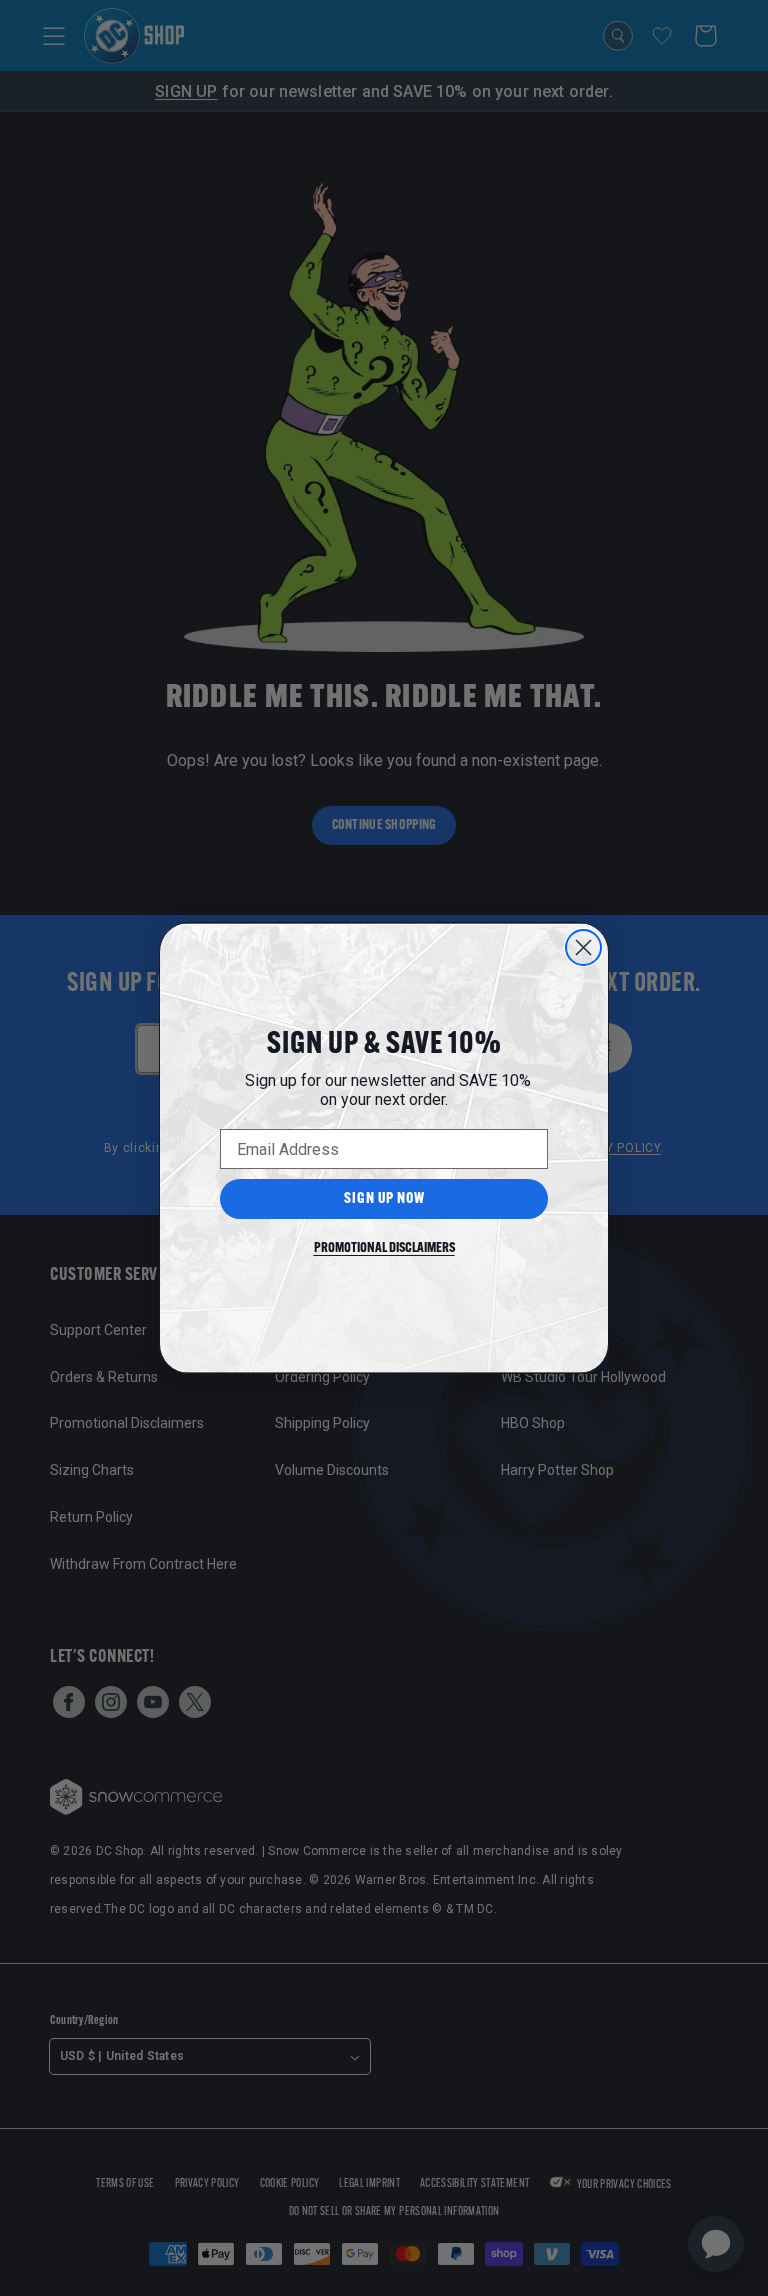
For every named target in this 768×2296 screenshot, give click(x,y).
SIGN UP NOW (384, 1199)
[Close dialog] (583, 947)
